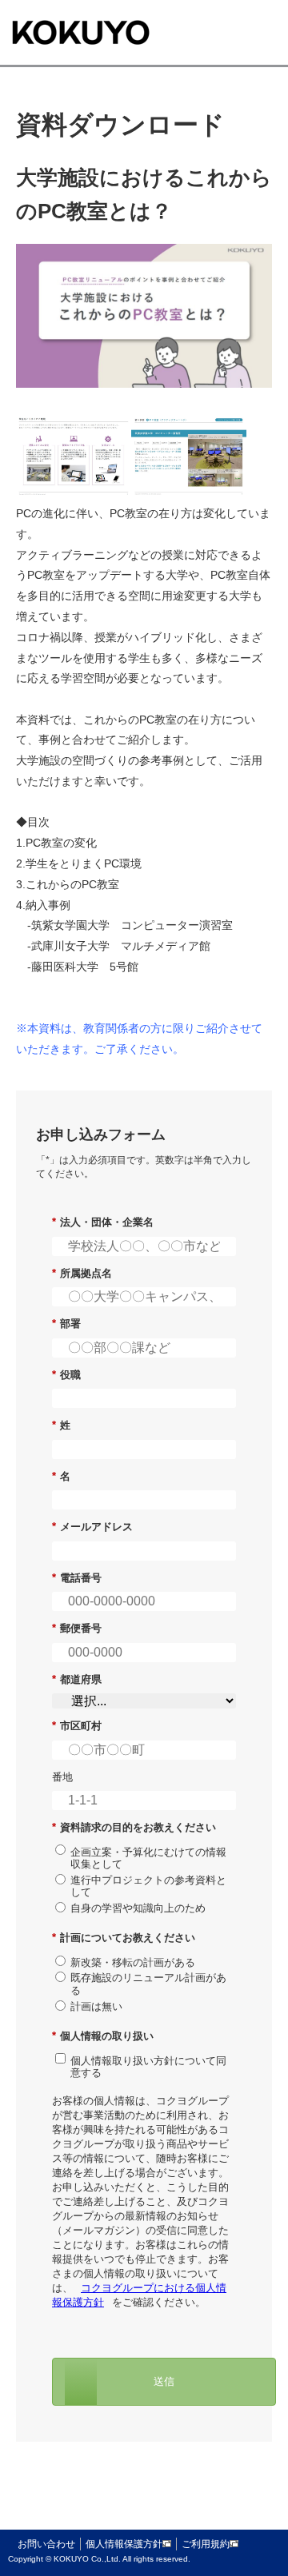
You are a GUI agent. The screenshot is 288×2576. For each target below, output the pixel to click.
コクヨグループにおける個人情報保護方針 (139, 2295)
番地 (62, 1777)
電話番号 (77, 1578)
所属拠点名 (82, 1273)
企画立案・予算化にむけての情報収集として (148, 1858)
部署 (66, 1324)
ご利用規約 (206, 2544)
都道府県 (77, 1679)
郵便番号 (77, 1628)
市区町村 (77, 1726)
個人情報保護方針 (124, 2544)
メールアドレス (92, 1527)
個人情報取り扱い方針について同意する (148, 2067)
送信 (164, 2381)
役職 (66, 1375)
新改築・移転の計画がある (133, 1962)
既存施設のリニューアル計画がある (148, 1984)
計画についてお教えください (124, 1938)
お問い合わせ (46, 2544)
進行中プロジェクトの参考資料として (148, 1886)
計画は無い (96, 2006)
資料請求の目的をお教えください (134, 1827)
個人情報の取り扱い (103, 2036)
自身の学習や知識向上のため (138, 1908)
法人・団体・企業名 (103, 1222)
